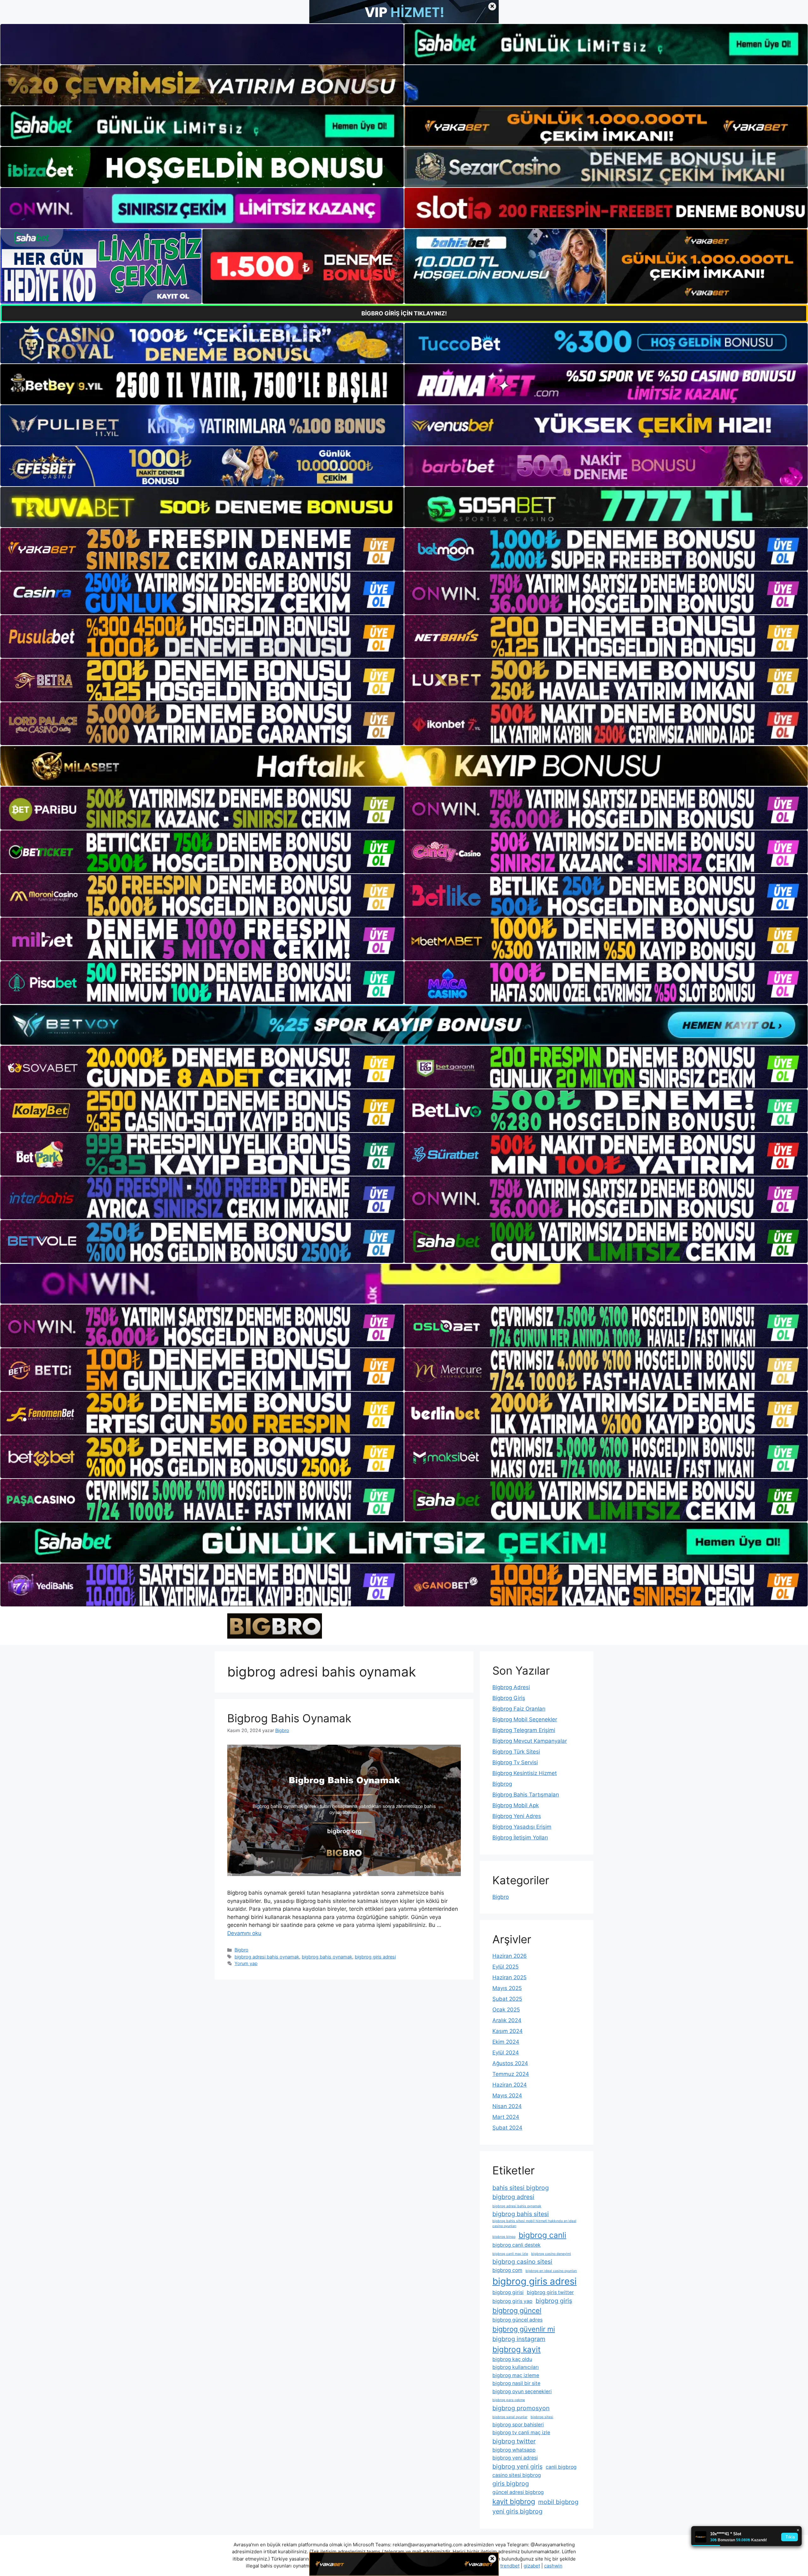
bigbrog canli (542, 2235)
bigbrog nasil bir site (516, 2383)
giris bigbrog (511, 2483)
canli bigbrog (561, 2467)
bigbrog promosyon (521, 2408)
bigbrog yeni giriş (517, 2466)
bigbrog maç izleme (516, 2375)
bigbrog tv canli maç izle (521, 2433)
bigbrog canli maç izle (510, 2254)
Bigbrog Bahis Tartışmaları (526, 1795)
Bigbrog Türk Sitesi (516, 1752)
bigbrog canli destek (517, 2245)
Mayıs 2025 (507, 1988)
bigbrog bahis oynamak (327, 1957)
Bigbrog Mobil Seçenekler (525, 1719)
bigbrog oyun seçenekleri (522, 2391)
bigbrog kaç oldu (512, 2359)
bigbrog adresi (513, 2197)
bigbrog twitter (514, 2441)
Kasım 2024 (508, 2031)
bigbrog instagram (519, 2339)
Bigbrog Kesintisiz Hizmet (525, 1773)
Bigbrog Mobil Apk (516, 1805)
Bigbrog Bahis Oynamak (289, 1718)
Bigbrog (502, 1784)
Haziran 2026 (510, 1956)
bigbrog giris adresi (375, 1957)
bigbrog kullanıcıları (516, 2367)
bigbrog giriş (554, 2301)
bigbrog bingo (504, 2237)
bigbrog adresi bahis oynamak (267, 1957)
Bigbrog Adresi (511, 1687)
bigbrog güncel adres (517, 2320)
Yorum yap (246, 1963)
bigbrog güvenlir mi (524, 2329)
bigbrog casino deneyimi (551, 2254)
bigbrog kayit (517, 2349)
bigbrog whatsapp (514, 2450)
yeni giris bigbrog (517, 2511)
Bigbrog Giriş (509, 1698)
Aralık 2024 (507, 2020)
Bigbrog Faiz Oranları (519, 1709)
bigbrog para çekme (509, 2400)
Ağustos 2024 (510, 2063)
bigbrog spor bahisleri (518, 2425)
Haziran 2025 (509, 1977)
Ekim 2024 (506, 2042)
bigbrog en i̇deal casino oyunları (551, 2271)
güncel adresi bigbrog (518, 2492)
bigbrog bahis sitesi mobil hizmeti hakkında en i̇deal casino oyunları (534, 2223)
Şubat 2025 (507, 1999)
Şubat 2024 (507, 2128)
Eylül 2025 (505, 1967)
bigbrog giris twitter (550, 2292)
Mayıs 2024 (507, 2095)
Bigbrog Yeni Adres (517, 1816)
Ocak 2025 (506, 2010)
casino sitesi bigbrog (517, 2475)
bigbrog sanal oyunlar (510, 2417)
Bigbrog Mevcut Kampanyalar (530, 1741)
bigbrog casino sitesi (522, 2262)
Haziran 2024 (510, 2085)
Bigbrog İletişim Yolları (520, 1838)
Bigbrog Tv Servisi (515, 1762)
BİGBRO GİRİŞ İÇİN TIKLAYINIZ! (404, 313)
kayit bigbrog (514, 2501)
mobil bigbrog (558, 2502)
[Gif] (404, 766)
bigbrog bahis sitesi (521, 2214)
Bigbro (241, 1950)
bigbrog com (507, 2270)
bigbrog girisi (508, 2292)
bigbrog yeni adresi (515, 2458)
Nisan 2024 (507, 2106)
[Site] (202, 549)
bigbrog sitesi (542, 2417)
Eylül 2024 (506, 2053)
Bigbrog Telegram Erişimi (524, 1730)
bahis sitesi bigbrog (521, 2188)
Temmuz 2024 (511, 2074)
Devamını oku (244, 1933)
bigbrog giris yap (512, 2301)
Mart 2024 (506, 2117)
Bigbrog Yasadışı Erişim (522, 1827)
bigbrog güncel (517, 2310)
